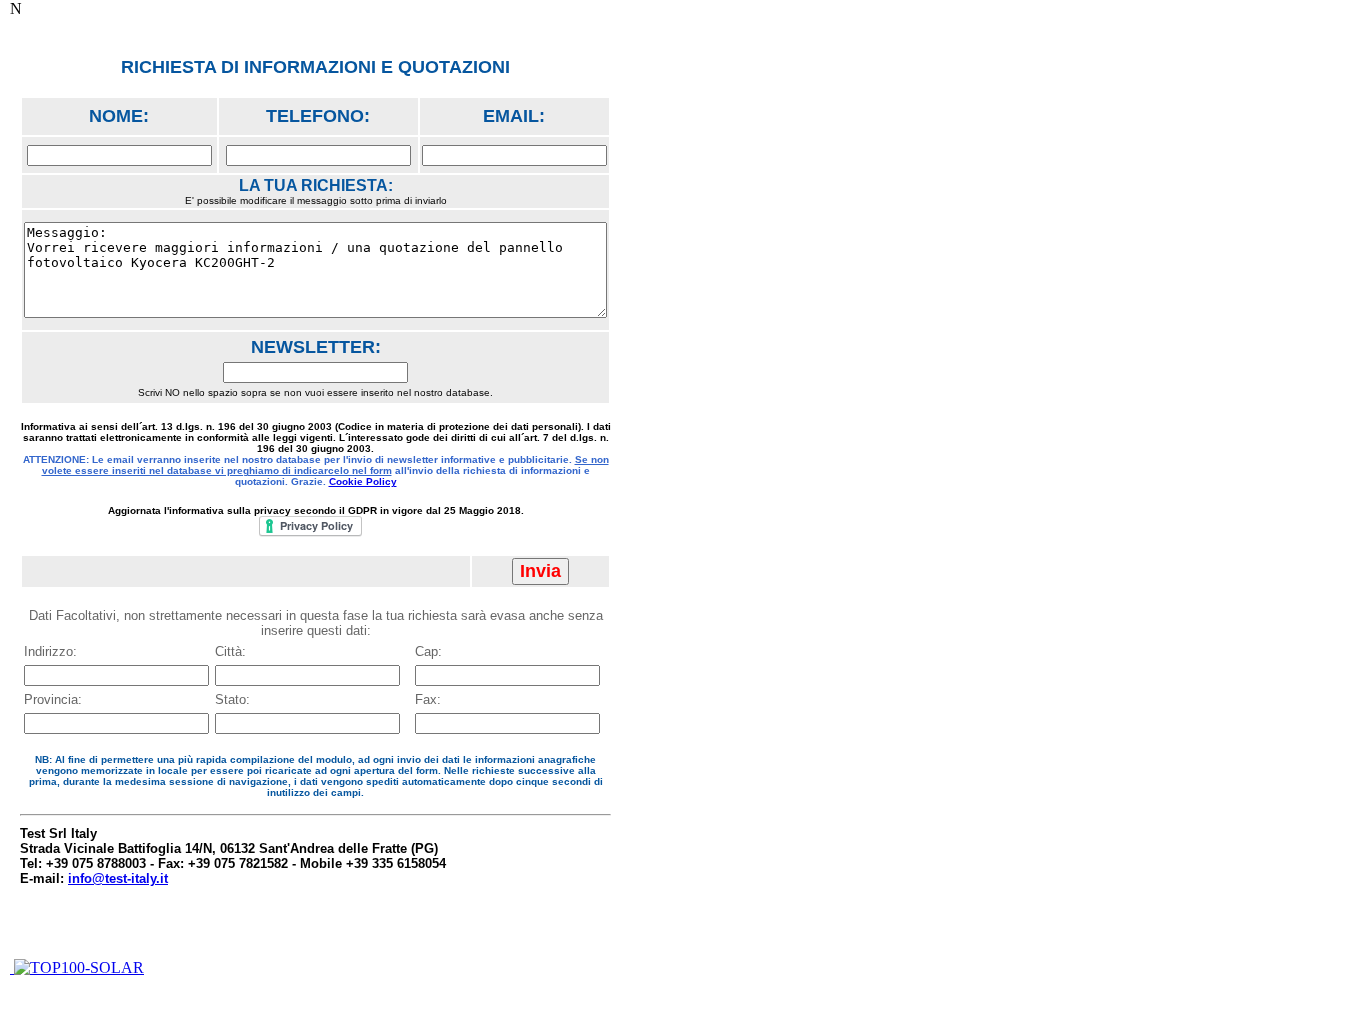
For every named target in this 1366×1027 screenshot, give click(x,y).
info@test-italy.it (118, 878)
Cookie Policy (363, 481)
